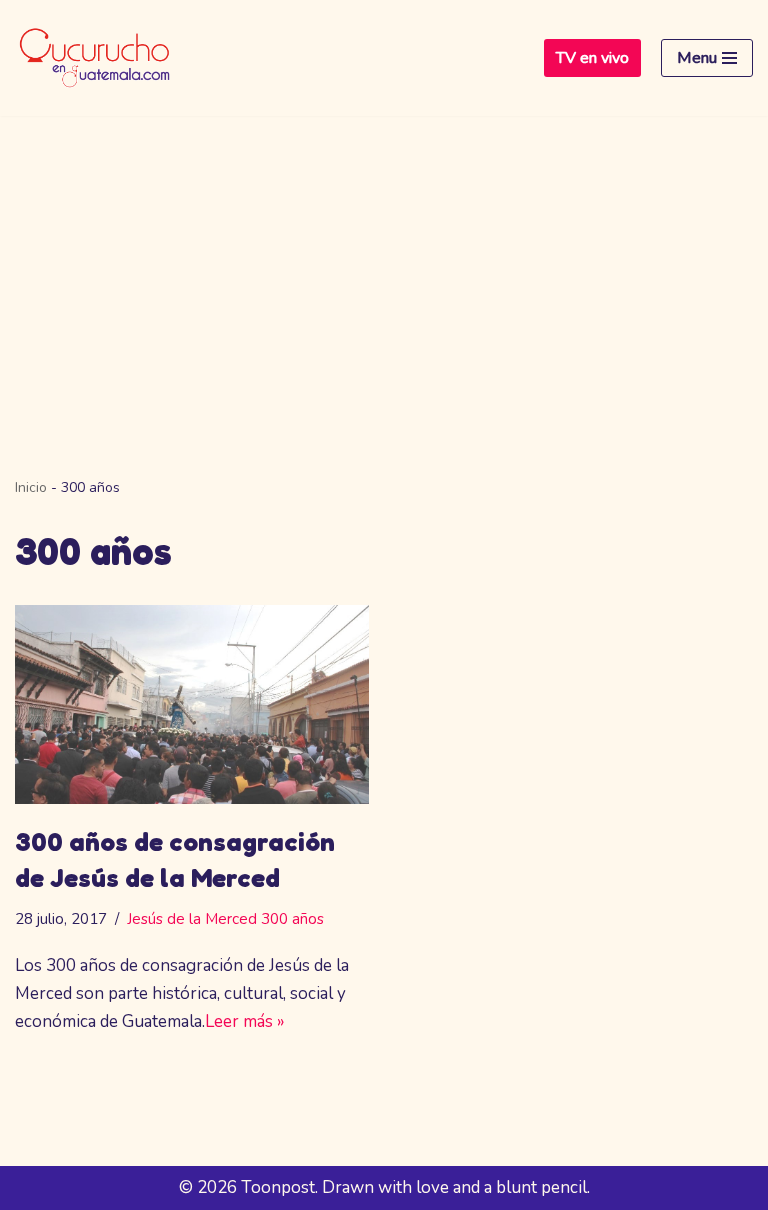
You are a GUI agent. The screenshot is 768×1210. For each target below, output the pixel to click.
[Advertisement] (384, 266)
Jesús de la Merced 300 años (225, 919)
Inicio (31, 487)
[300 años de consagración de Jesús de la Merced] (192, 704)
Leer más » (245, 1021)
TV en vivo (592, 58)
